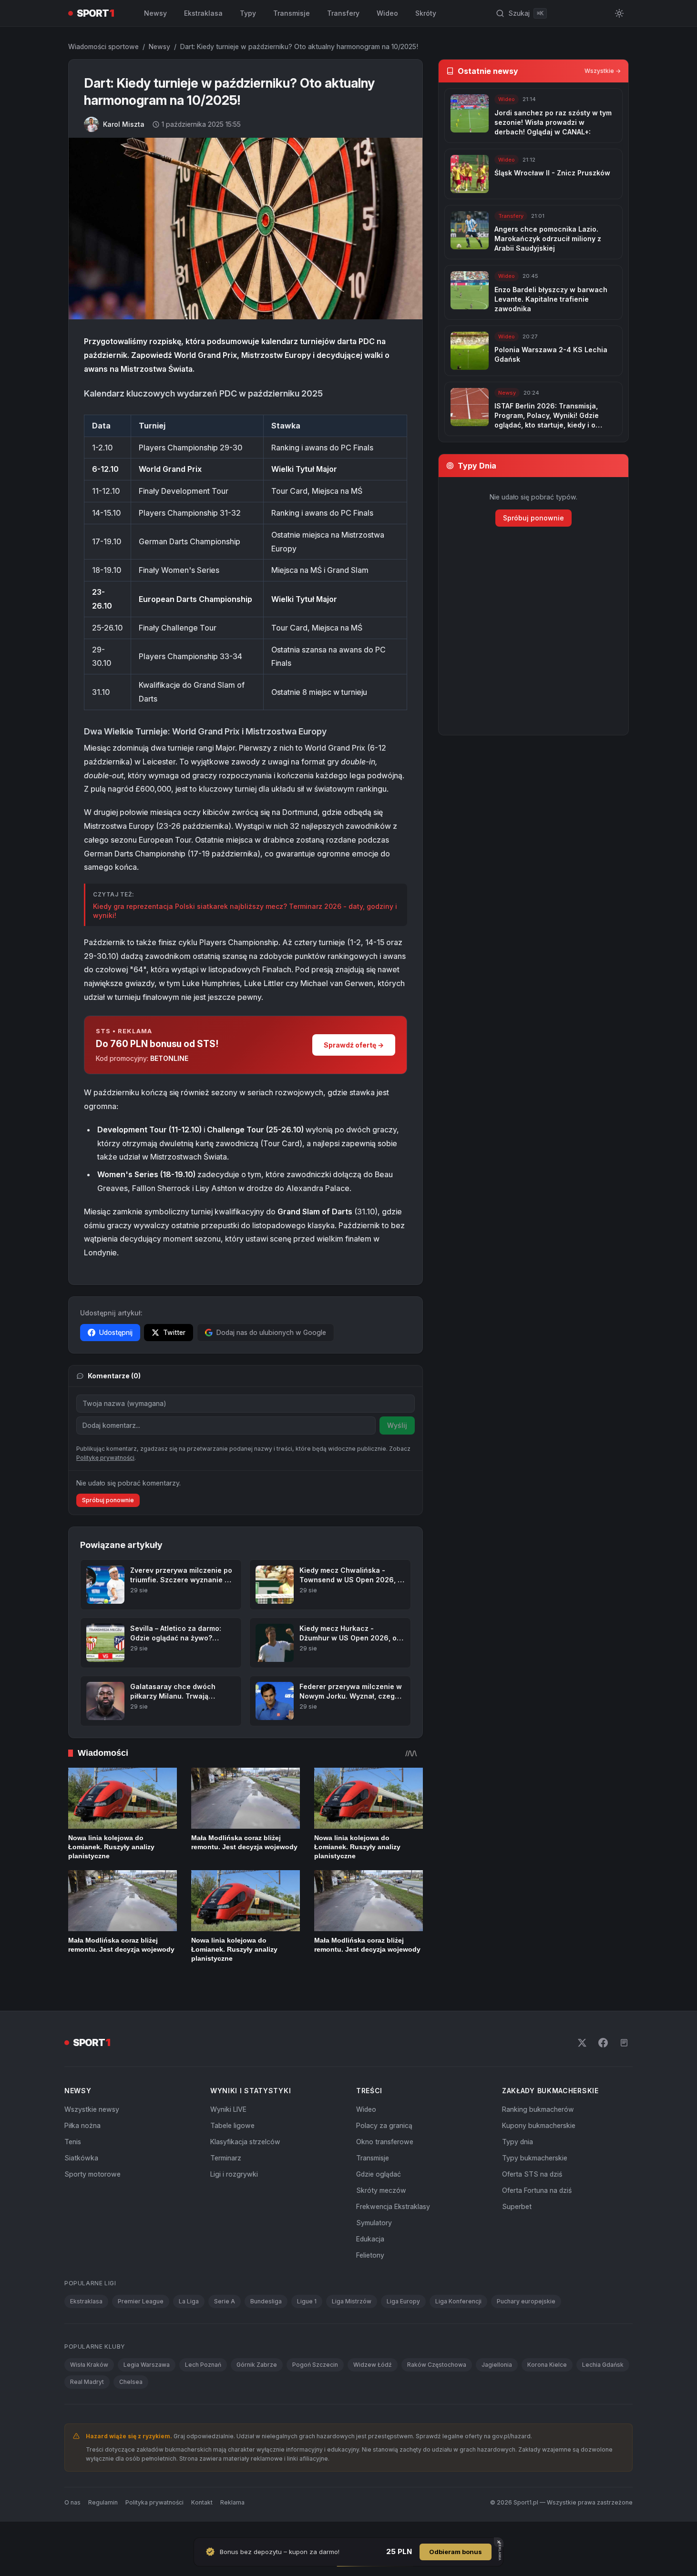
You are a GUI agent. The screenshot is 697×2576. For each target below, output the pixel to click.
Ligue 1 (307, 2301)
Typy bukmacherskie (535, 2158)
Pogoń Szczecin (315, 2365)
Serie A (225, 2301)
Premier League (141, 2301)
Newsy (155, 13)
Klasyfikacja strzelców (245, 2142)
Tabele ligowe (232, 2125)
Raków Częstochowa (437, 2365)
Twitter (174, 1332)
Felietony (370, 2255)
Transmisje (292, 13)
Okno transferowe (385, 2142)
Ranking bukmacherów (538, 2109)
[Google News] (624, 2043)
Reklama (232, 2502)
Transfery (343, 13)
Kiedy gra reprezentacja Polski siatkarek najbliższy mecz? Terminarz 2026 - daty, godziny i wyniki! (245, 911)
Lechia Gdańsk (603, 2365)
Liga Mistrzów (352, 2301)
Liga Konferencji (458, 2301)
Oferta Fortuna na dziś (537, 2190)
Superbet (517, 2206)
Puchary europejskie (526, 2301)
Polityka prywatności (154, 2502)
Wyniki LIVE (228, 2109)
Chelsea (131, 2382)
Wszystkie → (603, 71)
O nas (72, 2502)
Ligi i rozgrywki (234, 2174)
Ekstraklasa (203, 13)
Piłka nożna (82, 2125)
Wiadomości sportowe (103, 46)
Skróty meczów (381, 2190)
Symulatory (374, 2223)
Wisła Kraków (89, 2365)
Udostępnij (116, 1332)
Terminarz (226, 2158)
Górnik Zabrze (257, 2365)
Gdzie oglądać (379, 2174)
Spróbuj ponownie (108, 1500)
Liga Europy (403, 2301)
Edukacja (370, 2239)
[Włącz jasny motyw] (619, 13)
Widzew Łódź (373, 2365)
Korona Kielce (547, 2365)
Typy (248, 13)
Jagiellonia (497, 2365)
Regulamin (103, 2502)
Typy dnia (518, 2142)
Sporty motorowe (92, 2174)
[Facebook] (603, 2043)
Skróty (426, 13)
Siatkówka (81, 2158)
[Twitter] (582, 2043)
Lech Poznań (203, 2365)
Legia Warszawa (147, 2365)
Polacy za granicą (384, 2125)
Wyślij (397, 1425)
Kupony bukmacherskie (539, 2125)
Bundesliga (266, 2301)
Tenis (73, 2142)
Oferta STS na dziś (532, 2174)
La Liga (189, 2301)
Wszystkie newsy (92, 2109)
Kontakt (202, 2502)
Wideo (387, 13)
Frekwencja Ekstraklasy (393, 2206)
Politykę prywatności (105, 1458)
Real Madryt (87, 2382)
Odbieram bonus (456, 2552)
